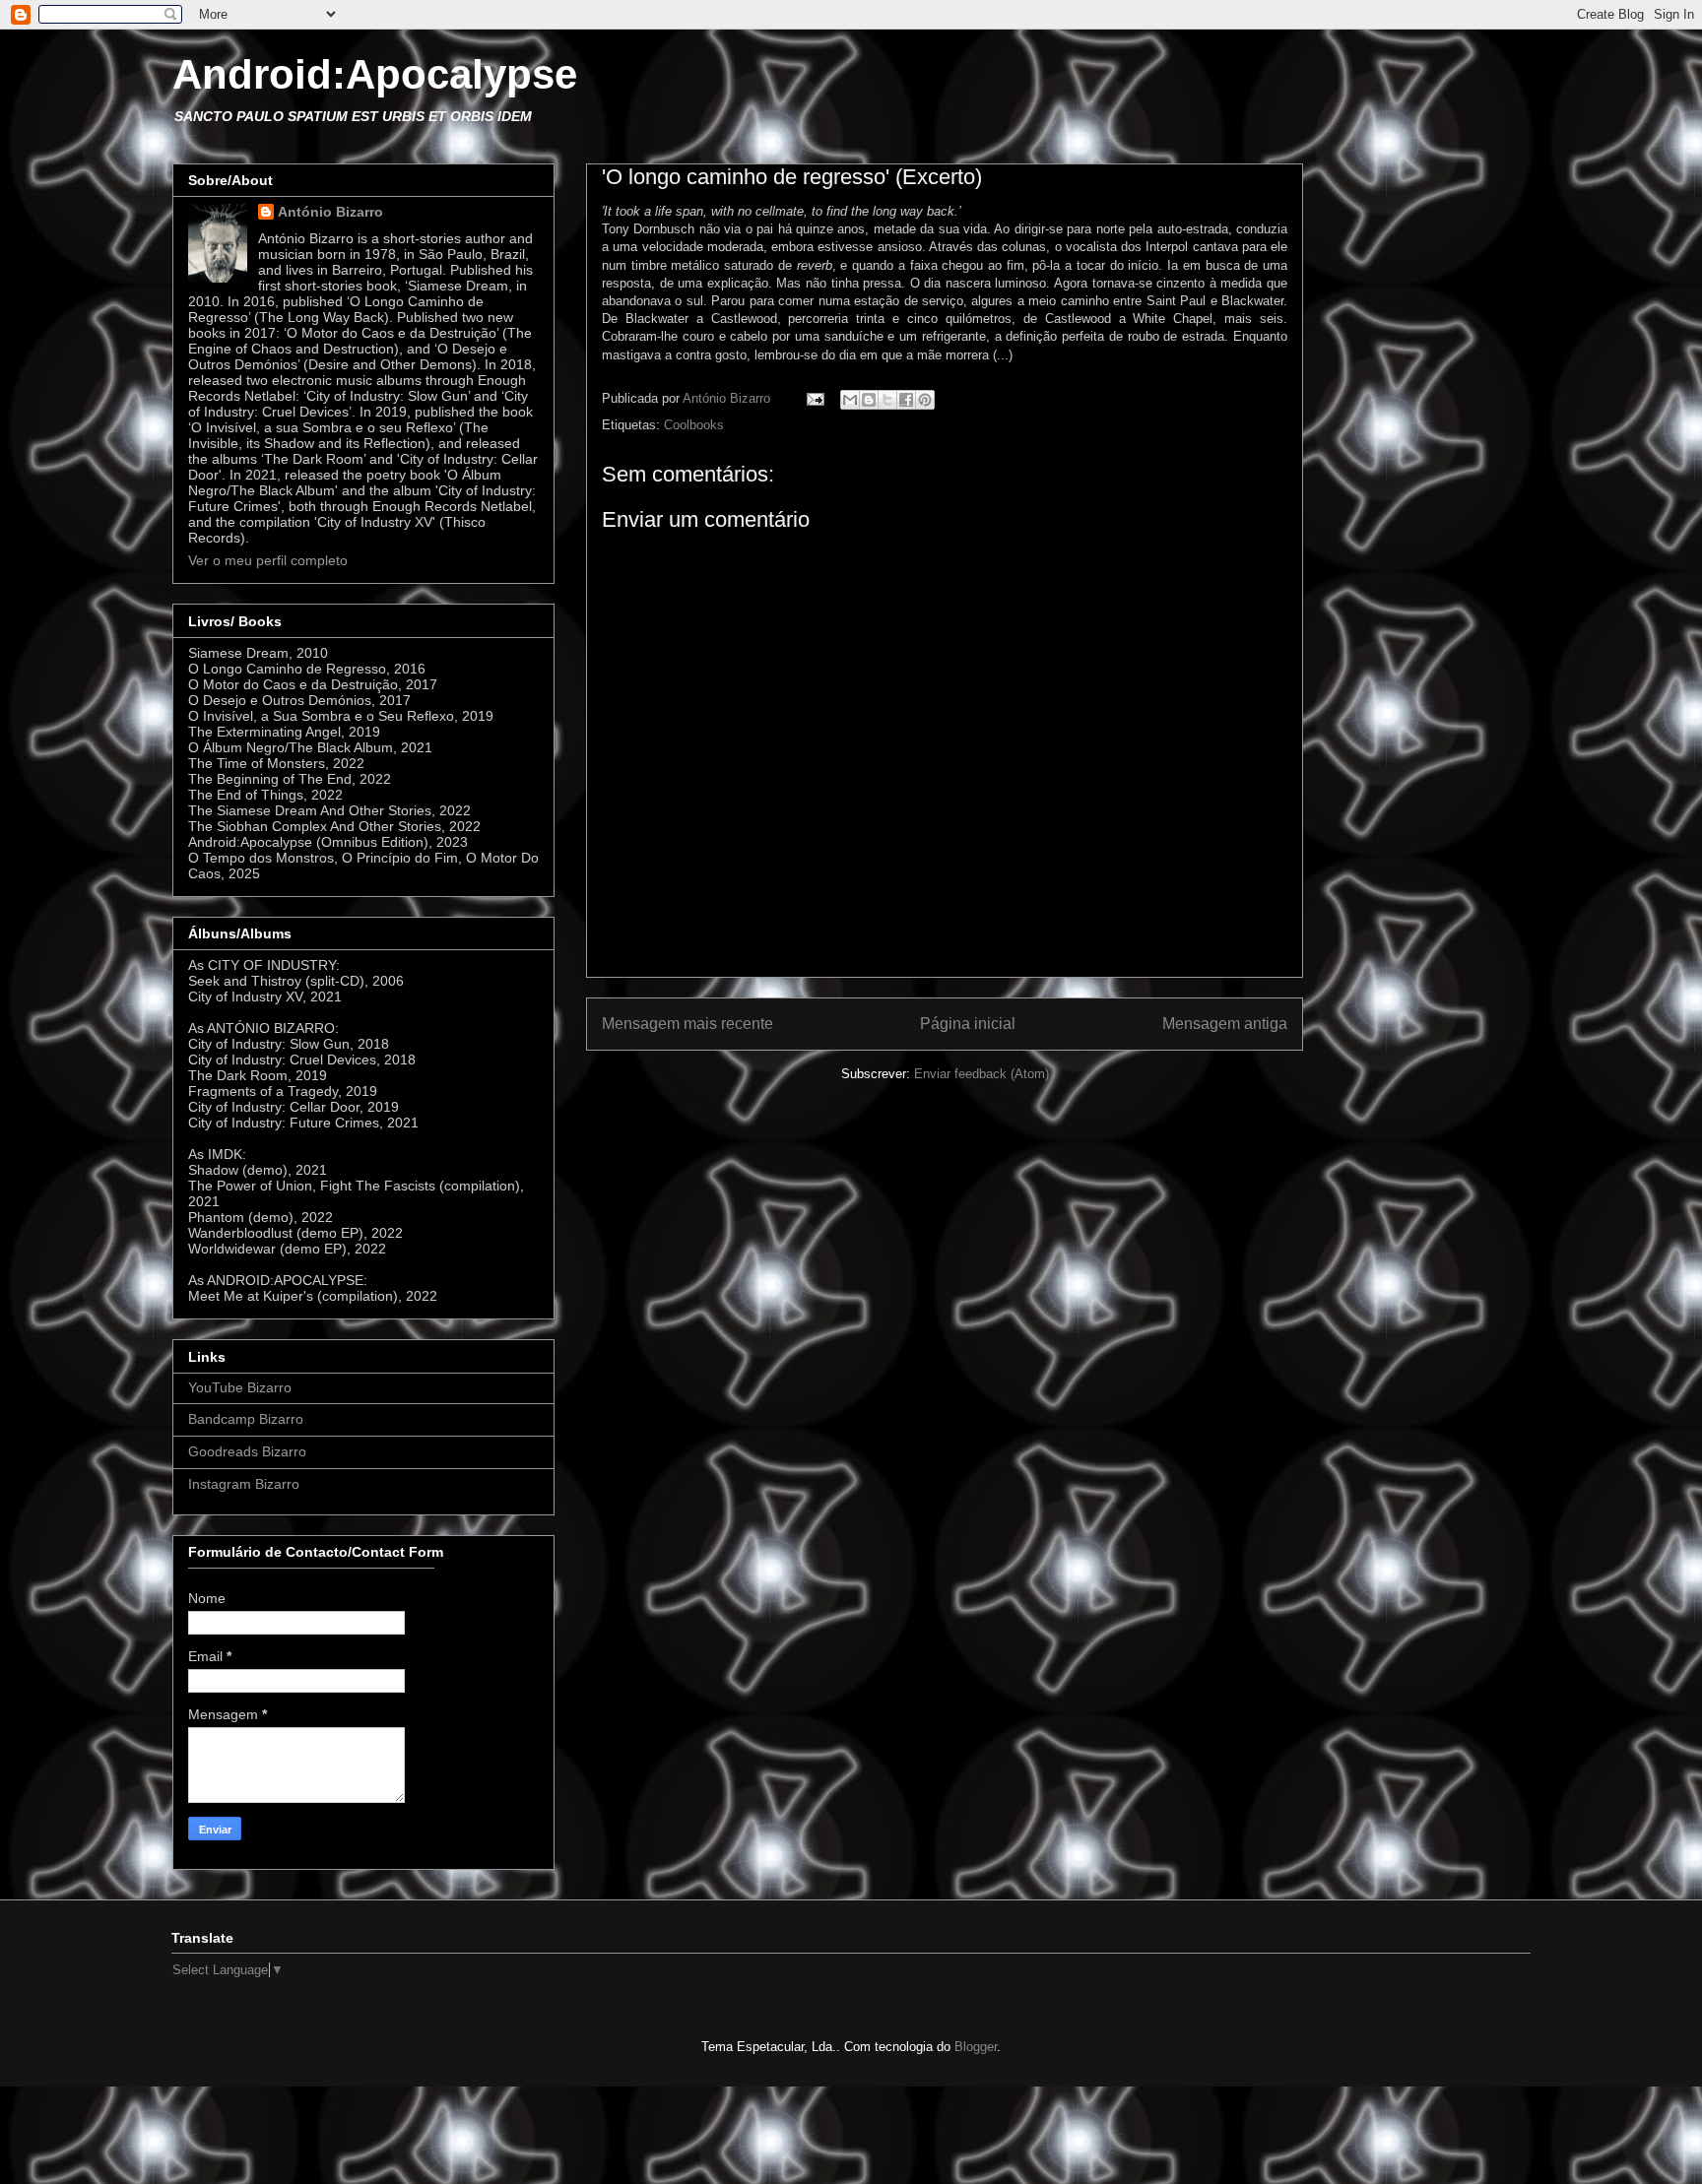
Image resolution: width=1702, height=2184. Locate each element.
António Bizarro (330, 212)
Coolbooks (694, 425)
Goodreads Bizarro (247, 1451)
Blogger (976, 2047)
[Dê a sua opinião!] (869, 400)
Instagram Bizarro (244, 1484)
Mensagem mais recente (687, 1024)
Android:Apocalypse (375, 74)
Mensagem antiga (1225, 1024)
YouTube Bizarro (240, 1387)
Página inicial (968, 1024)
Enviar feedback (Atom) (982, 1074)
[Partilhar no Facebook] (906, 400)
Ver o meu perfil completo (268, 560)
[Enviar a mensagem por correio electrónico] (814, 398)
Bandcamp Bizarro (246, 1419)
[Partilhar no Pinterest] (925, 400)
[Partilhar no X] (887, 400)
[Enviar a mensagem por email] (850, 400)
